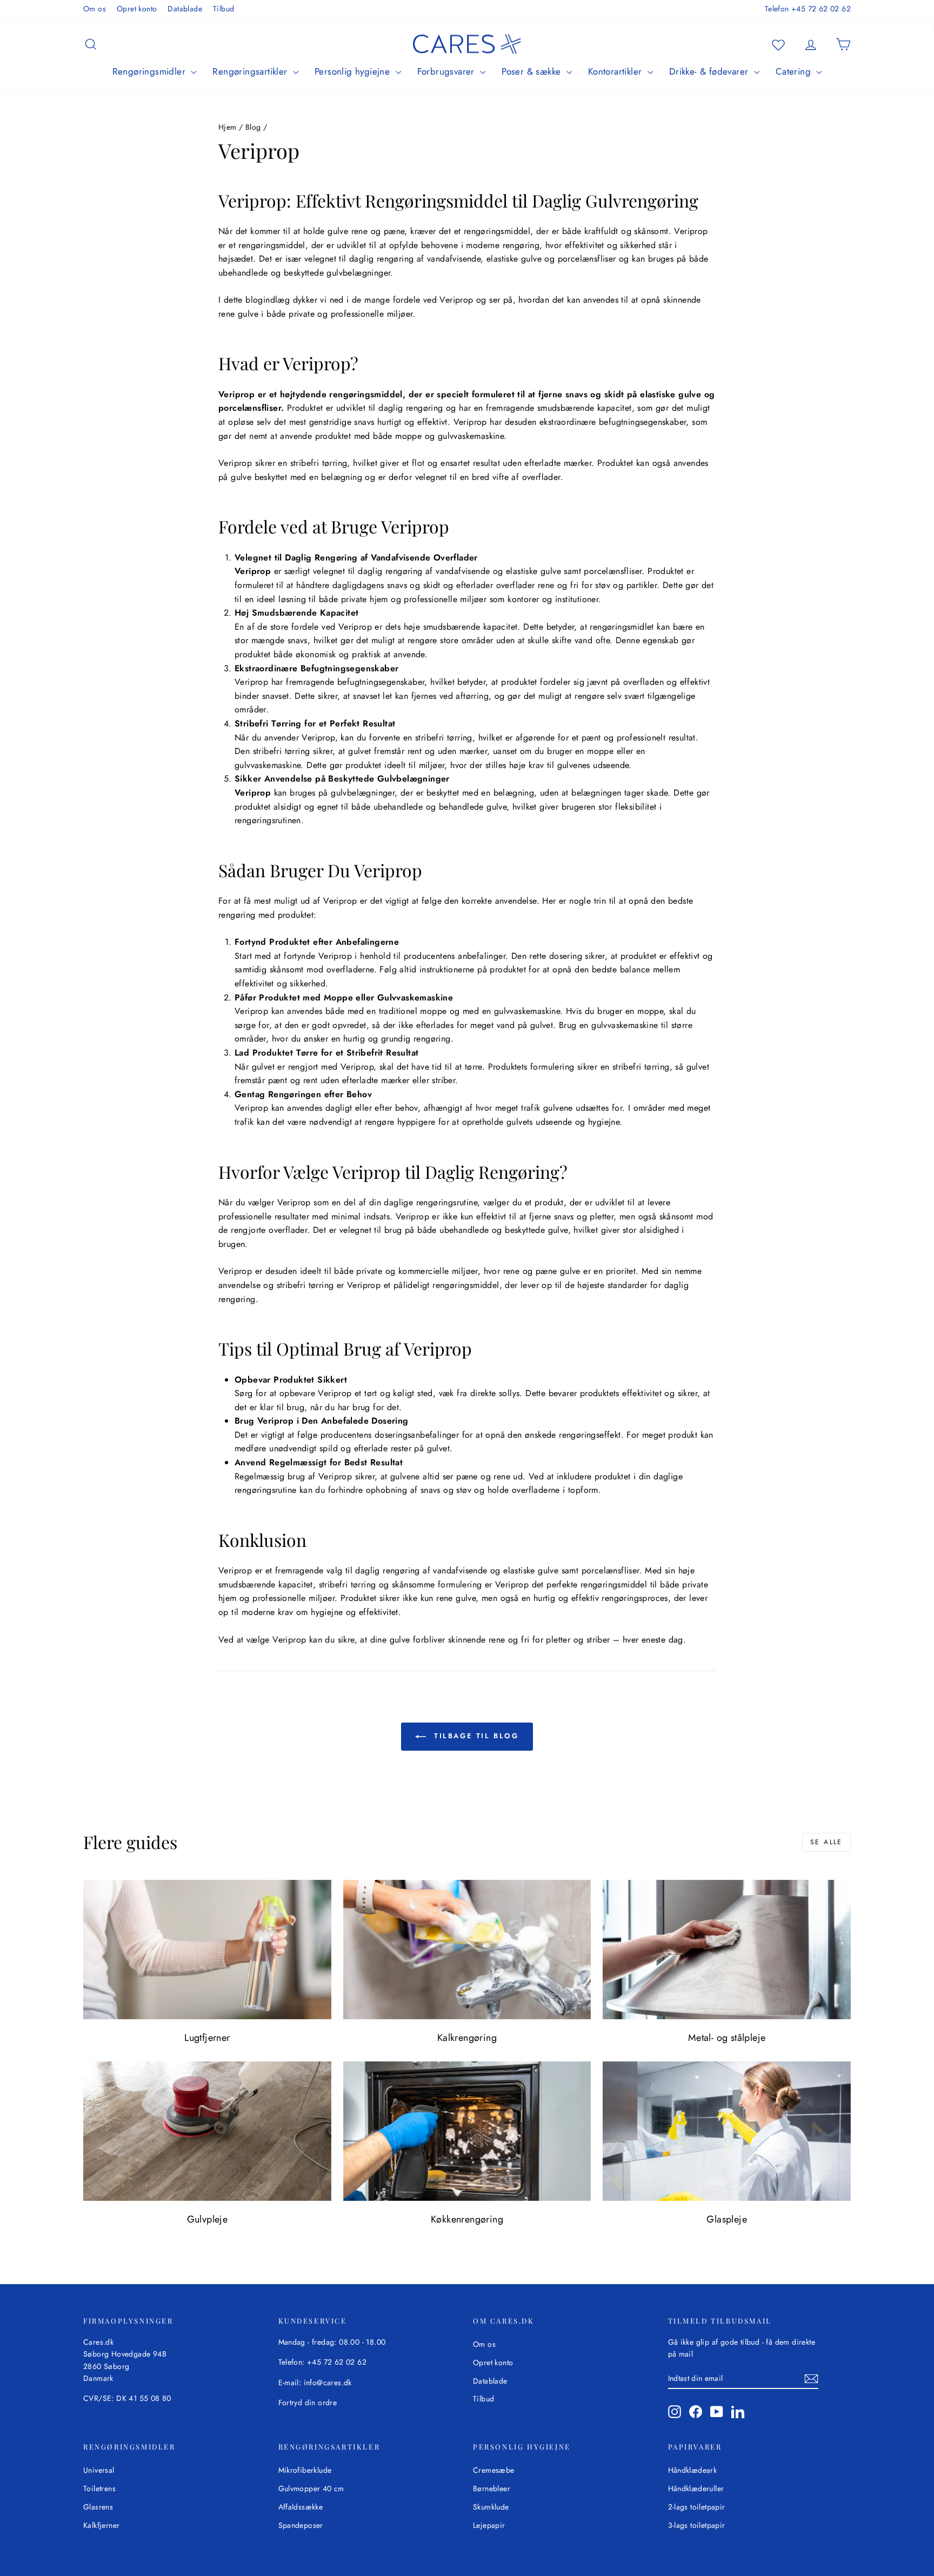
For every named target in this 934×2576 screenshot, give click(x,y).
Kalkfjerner (101, 2525)
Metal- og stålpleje (727, 2038)
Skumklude (491, 2507)
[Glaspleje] (727, 2131)
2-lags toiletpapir (697, 2507)
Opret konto (137, 9)
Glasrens (98, 2507)
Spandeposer (301, 2525)
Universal (99, 2470)
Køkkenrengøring (467, 2219)
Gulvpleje (208, 2219)
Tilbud (224, 9)
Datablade (185, 9)
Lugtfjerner (207, 2038)
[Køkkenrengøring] (467, 2131)
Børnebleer (492, 2488)
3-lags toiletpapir (697, 2525)
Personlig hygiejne (354, 71)
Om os (95, 9)
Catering (795, 71)
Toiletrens (99, 2488)
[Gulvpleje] (207, 2131)
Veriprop (236, 394)
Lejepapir (489, 2525)
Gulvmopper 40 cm (311, 2488)
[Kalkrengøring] (467, 1950)
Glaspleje (727, 2219)
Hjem (228, 127)
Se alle (826, 1842)
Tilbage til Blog (474, 1736)
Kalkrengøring (467, 2038)
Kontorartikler (616, 71)
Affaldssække (301, 2507)
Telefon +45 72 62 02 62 (808, 9)
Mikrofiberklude (305, 2470)
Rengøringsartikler (251, 71)
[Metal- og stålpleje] (727, 1950)
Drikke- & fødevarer (710, 71)
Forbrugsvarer (448, 71)
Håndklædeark (693, 2470)
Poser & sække (533, 71)
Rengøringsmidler (151, 71)
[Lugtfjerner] (207, 1950)
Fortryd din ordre (308, 2403)
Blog (253, 127)
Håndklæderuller (696, 2488)
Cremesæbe (494, 2470)
